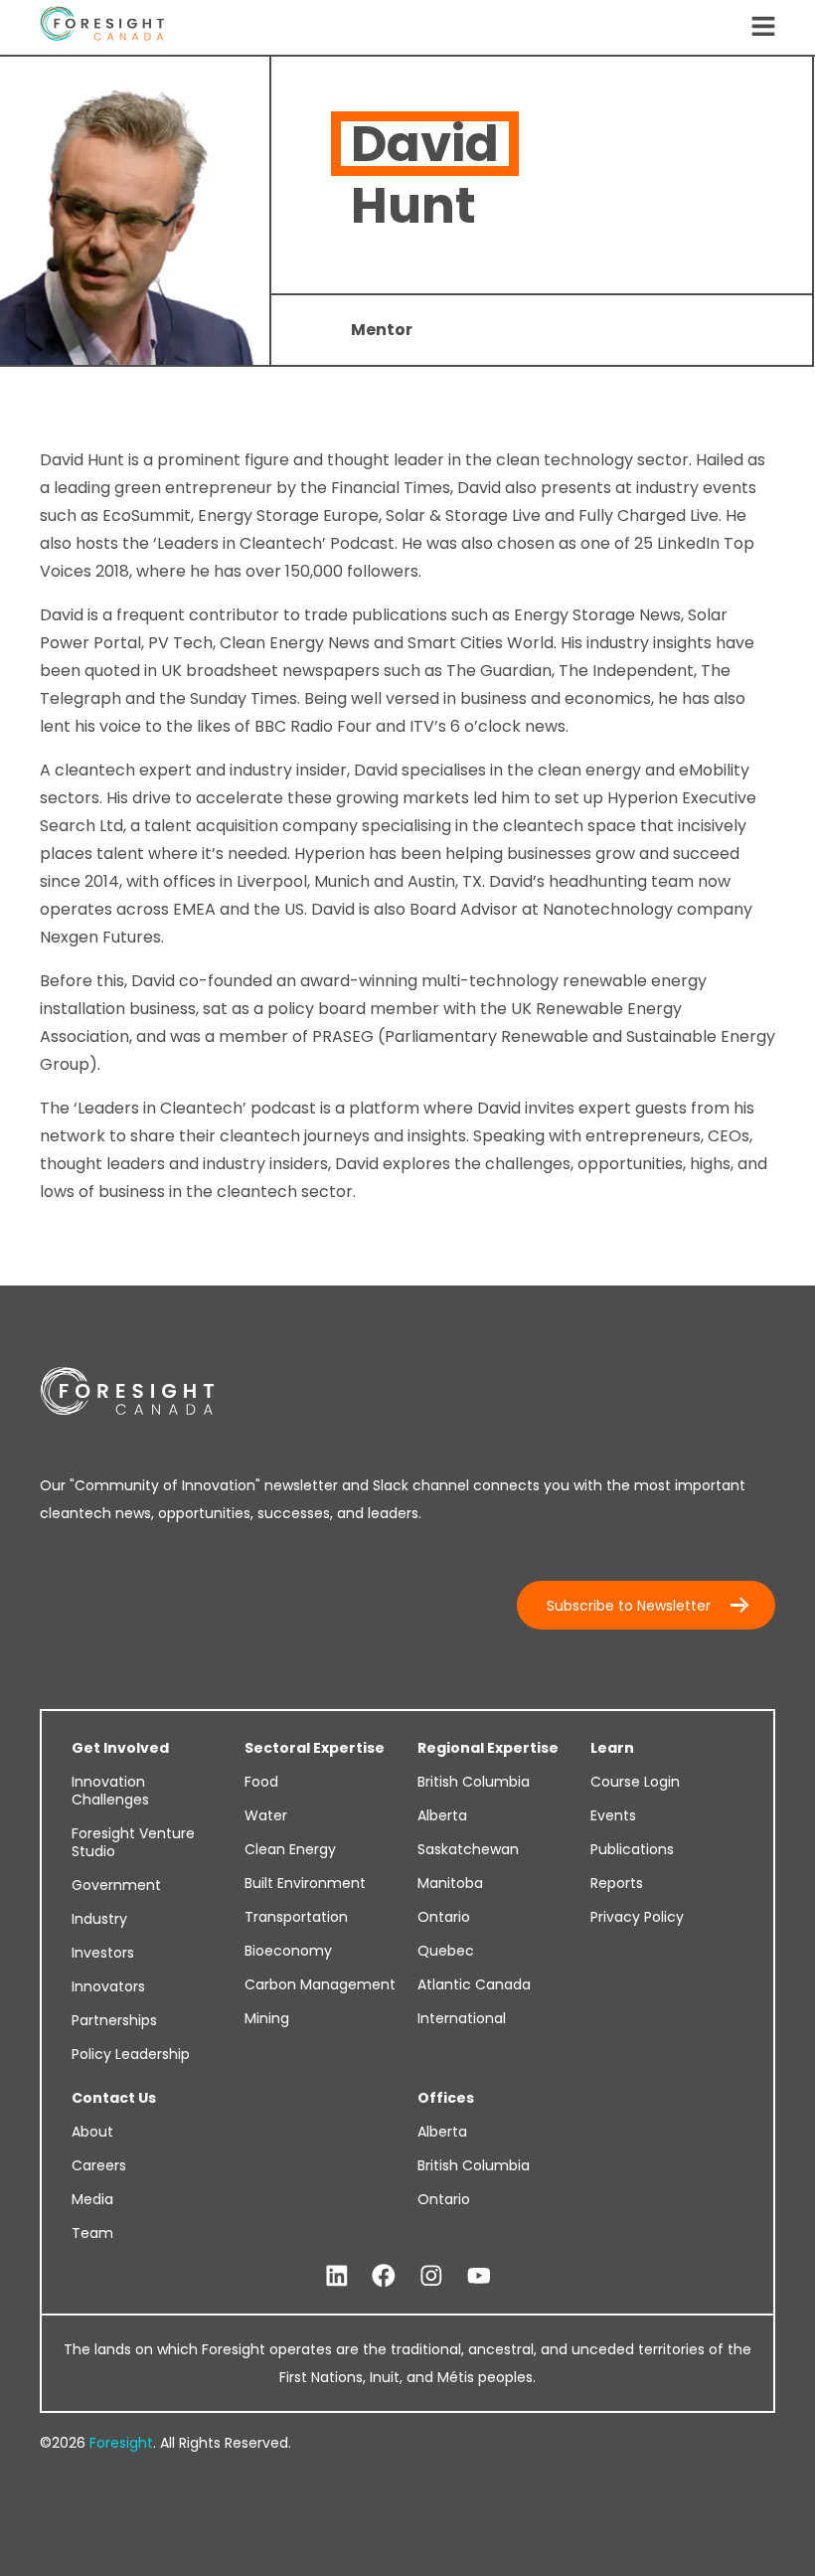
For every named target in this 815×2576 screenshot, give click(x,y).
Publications (632, 1849)
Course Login (635, 1782)
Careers (99, 2165)
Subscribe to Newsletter (629, 1606)
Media (92, 2199)
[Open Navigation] (763, 28)
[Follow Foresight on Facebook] (384, 2277)
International (462, 2018)
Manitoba (450, 1883)
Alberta (442, 1815)
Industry (99, 1919)
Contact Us (114, 2098)
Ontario (444, 1917)
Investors (103, 1953)
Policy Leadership (131, 2054)
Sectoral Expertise (315, 1748)
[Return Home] (102, 27)
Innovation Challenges (110, 1791)
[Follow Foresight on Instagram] (431, 2277)
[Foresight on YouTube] (479, 2277)
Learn (612, 1748)
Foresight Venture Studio (133, 1842)
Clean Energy (290, 1849)
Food (261, 1782)
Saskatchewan (468, 1849)
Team (92, 2233)
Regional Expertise (488, 1748)
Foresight (121, 2443)
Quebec (446, 1951)
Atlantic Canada (474, 1984)
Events (613, 1815)
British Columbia (474, 1782)
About (92, 2132)
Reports (617, 1883)
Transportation (296, 1917)
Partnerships (114, 2020)
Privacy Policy (637, 1917)
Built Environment (305, 1883)
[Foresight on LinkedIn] (337, 2277)
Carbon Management (320, 1984)
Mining (267, 2018)
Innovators (108, 1986)
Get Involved (120, 1748)
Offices (446, 2098)
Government (116, 1885)
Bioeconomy (288, 1951)
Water (266, 1815)
